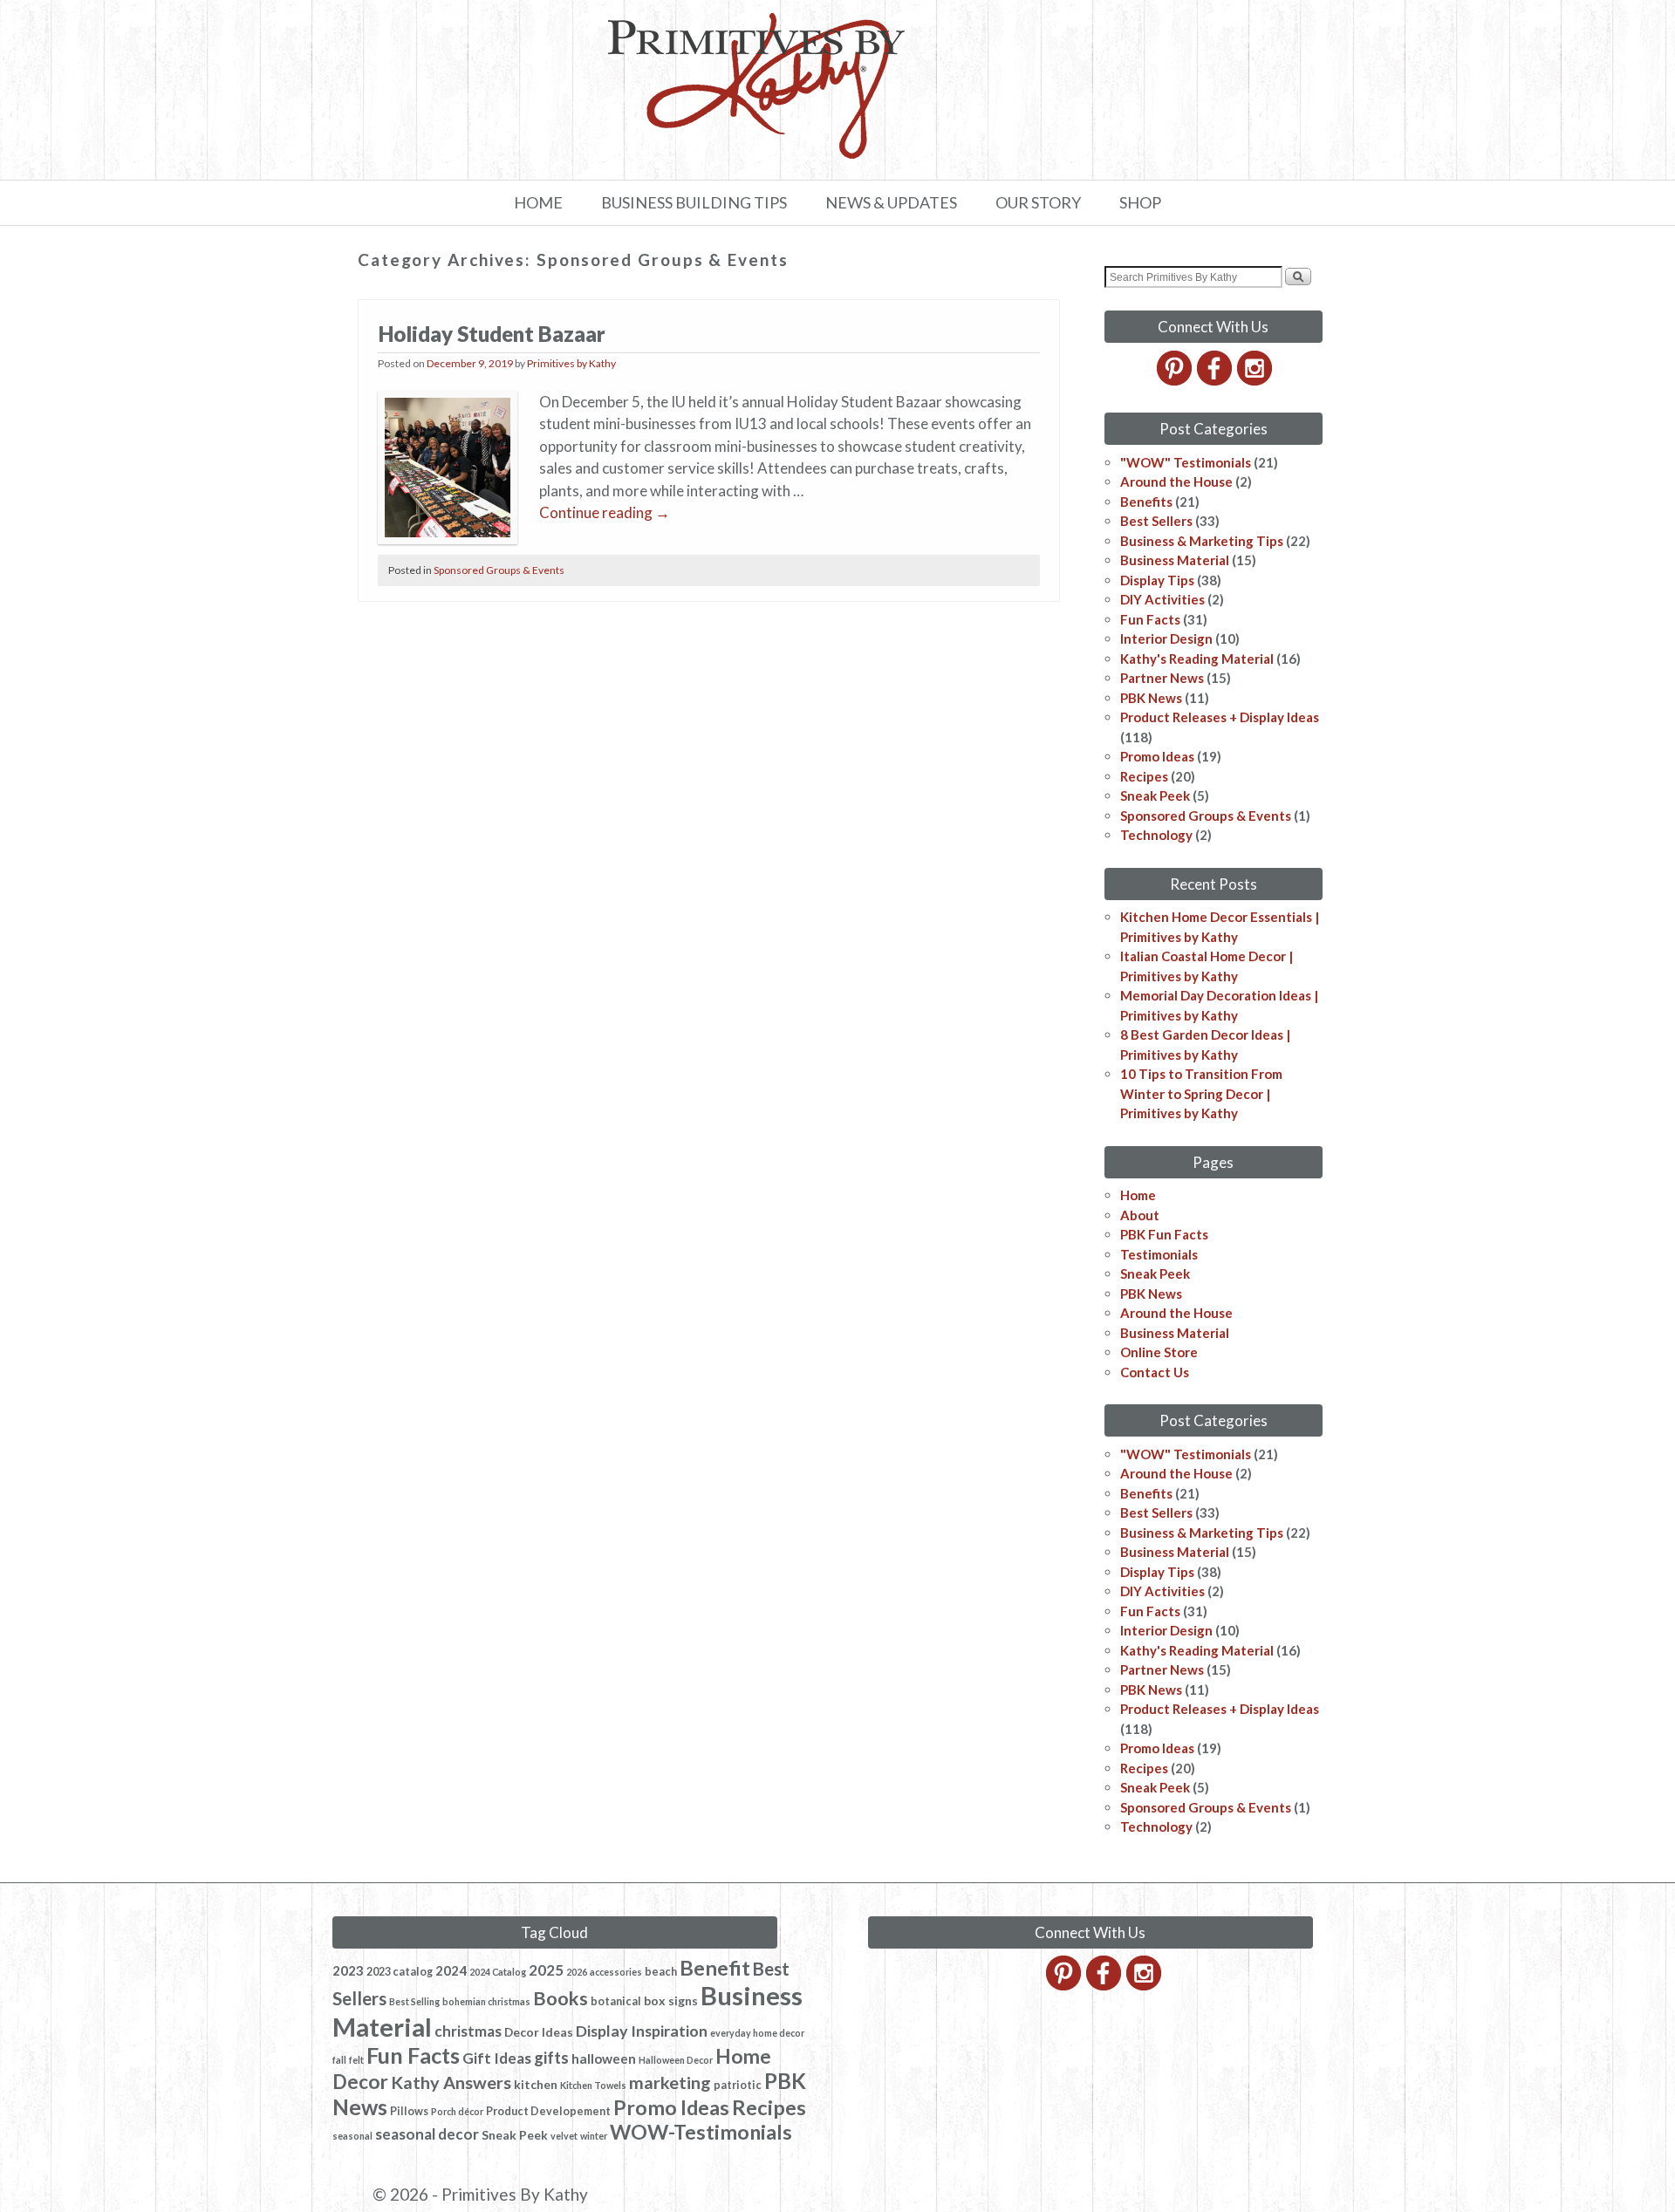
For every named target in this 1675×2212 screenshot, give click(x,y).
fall (339, 2060)
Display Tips (1157, 580)
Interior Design (1166, 638)
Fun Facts (1150, 619)
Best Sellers (1156, 521)
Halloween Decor (676, 2060)
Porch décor (457, 2111)
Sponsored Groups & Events (499, 570)
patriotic (738, 2085)
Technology (1156, 835)
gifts (551, 2058)
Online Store (1159, 1352)
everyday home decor (757, 2033)
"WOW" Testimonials (1186, 462)
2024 (451, 1970)
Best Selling (414, 2001)
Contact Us (1155, 1372)
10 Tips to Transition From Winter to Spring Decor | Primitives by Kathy (1201, 1093)
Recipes (1144, 776)
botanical (616, 2001)
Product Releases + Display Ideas (1220, 717)
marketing (670, 2082)
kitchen (536, 2084)
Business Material (1175, 560)
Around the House (1176, 481)
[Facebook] (1216, 380)
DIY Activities (1162, 599)
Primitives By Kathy (515, 2194)
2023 (348, 1970)
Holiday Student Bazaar (492, 334)
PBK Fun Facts (1164, 1234)
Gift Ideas (497, 2058)
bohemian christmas (486, 2001)
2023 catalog (400, 1972)
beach (661, 1972)
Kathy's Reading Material (1197, 659)
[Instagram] (1256, 380)
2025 (546, 1970)
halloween (604, 2058)
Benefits (1146, 502)
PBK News (1151, 698)
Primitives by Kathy (571, 363)
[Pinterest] (1176, 380)
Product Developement (548, 2111)
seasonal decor (427, 2134)
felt (356, 2060)
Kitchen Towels (593, 2085)
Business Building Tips (694, 202)
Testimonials (1159, 1254)
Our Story (1038, 202)
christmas (468, 2031)
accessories (616, 1972)
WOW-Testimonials (701, 2132)
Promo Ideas (1157, 756)
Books (561, 1998)
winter (594, 2136)
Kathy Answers (451, 2082)
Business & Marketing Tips (1202, 541)
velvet (564, 2136)
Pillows (409, 2111)
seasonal (352, 2136)
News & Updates (891, 202)
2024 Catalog (498, 1972)
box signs (671, 2000)
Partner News (1162, 678)
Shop (1140, 202)
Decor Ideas (539, 2032)
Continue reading (605, 512)
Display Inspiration (642, 2031)
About (1140, 1215)
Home (538, 202)
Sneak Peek (1155, 795)
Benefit (715, 1968)
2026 (577, 1972)
